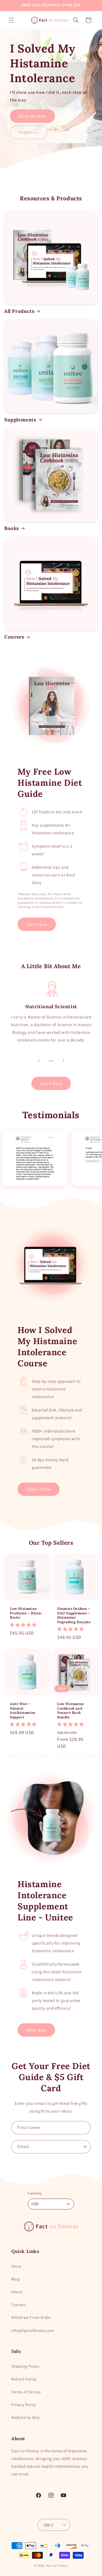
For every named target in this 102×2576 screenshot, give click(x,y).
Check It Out (39, 1489)
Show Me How (32, 116)
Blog (15, 2279)
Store (16, 2266)
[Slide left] (39, 1061)
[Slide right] (63, 1061)
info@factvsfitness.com (33, 2330)
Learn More (51, 1083)
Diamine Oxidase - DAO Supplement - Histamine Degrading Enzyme (74, 1615)
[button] (11, 20)
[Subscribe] (84, 2147)
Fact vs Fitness (57, 2565)
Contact (19, 2305)
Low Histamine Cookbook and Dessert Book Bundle (71, 1710)
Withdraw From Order (31, 2317)
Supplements (20, 420)
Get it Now (37, 924)
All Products (19, 311)
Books (12, 528)
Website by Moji (25, 2417)
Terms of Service (26, 2392)
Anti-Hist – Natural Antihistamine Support (23, 1710)
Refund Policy (24, 2379)
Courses (14, 637)
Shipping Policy (25, 2366)
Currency (35, 2193)
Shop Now (29, 132)
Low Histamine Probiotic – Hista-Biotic (26, 1613)
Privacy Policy (24, 2405)
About (17, 2292)
